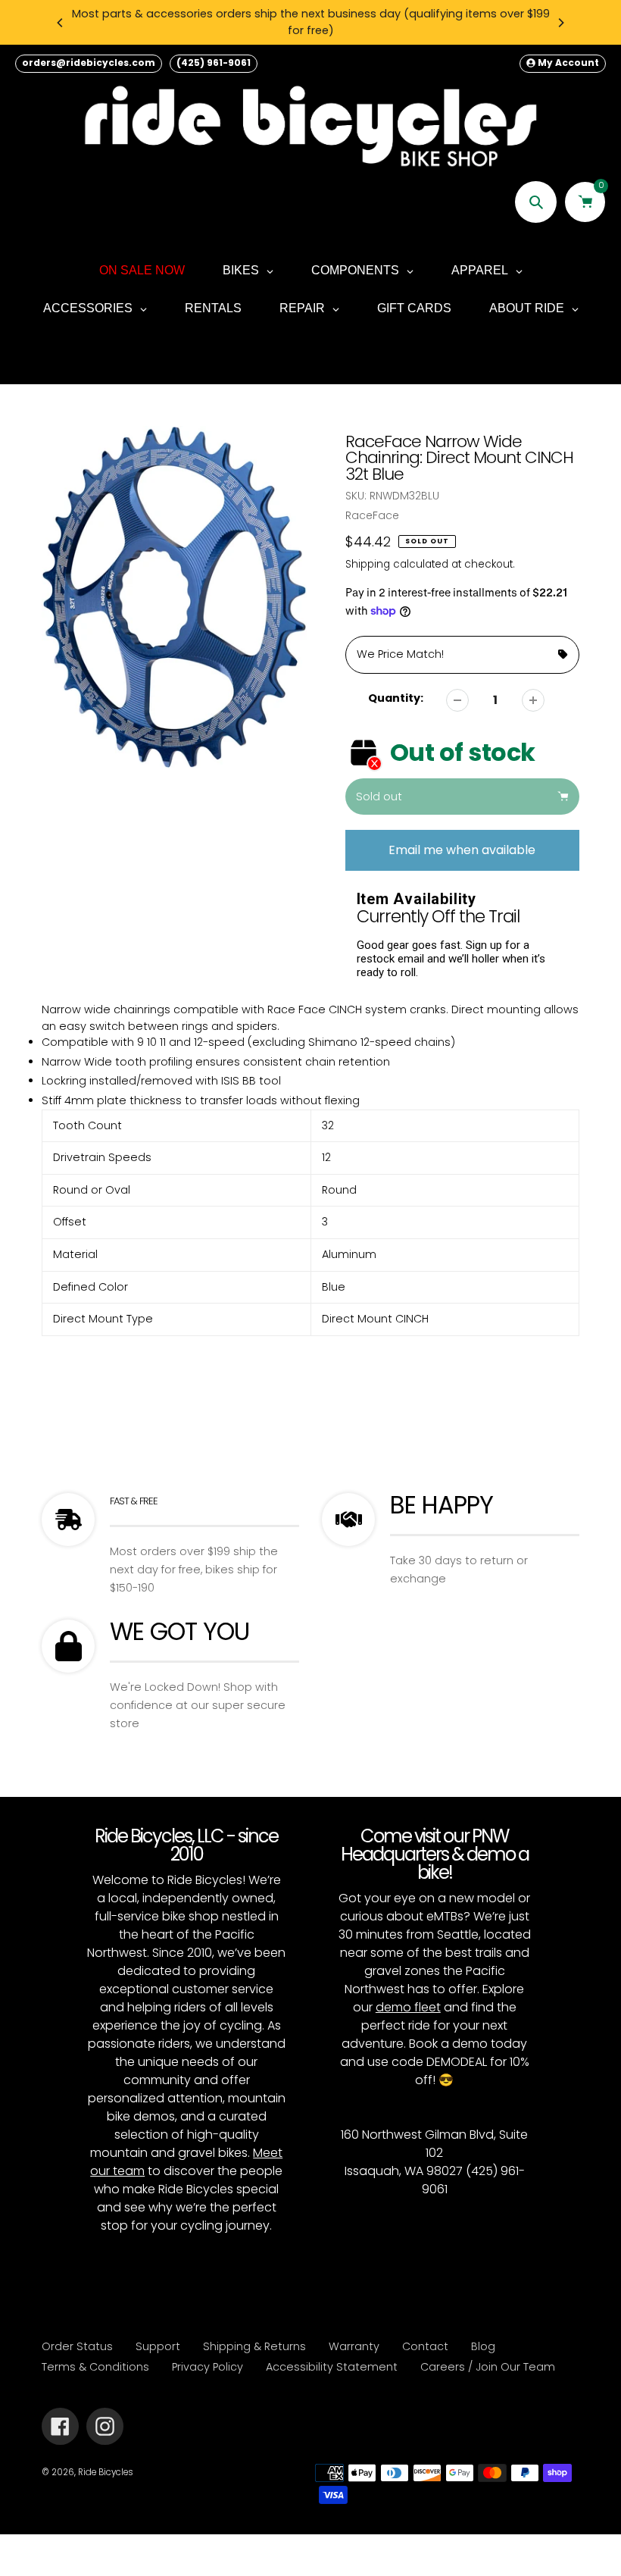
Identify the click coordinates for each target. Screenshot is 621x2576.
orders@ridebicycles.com (89, 63)
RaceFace (372, 515)
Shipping (368, 564)
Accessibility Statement (332, 2367)
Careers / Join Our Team (488, 2367)
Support (158, 2346)
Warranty (354, 2346)
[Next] (560, 23)
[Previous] (61, 23)
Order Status (77, 2346)
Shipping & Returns (254, 2346)
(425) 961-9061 (214, 63)
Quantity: (396, 698)
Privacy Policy (208, 2367)
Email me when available (462, 850)
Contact (425, 2346)
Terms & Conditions (95, 2367)
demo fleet (408, 2007)
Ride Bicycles (106, 2472)
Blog (483, 2346)
